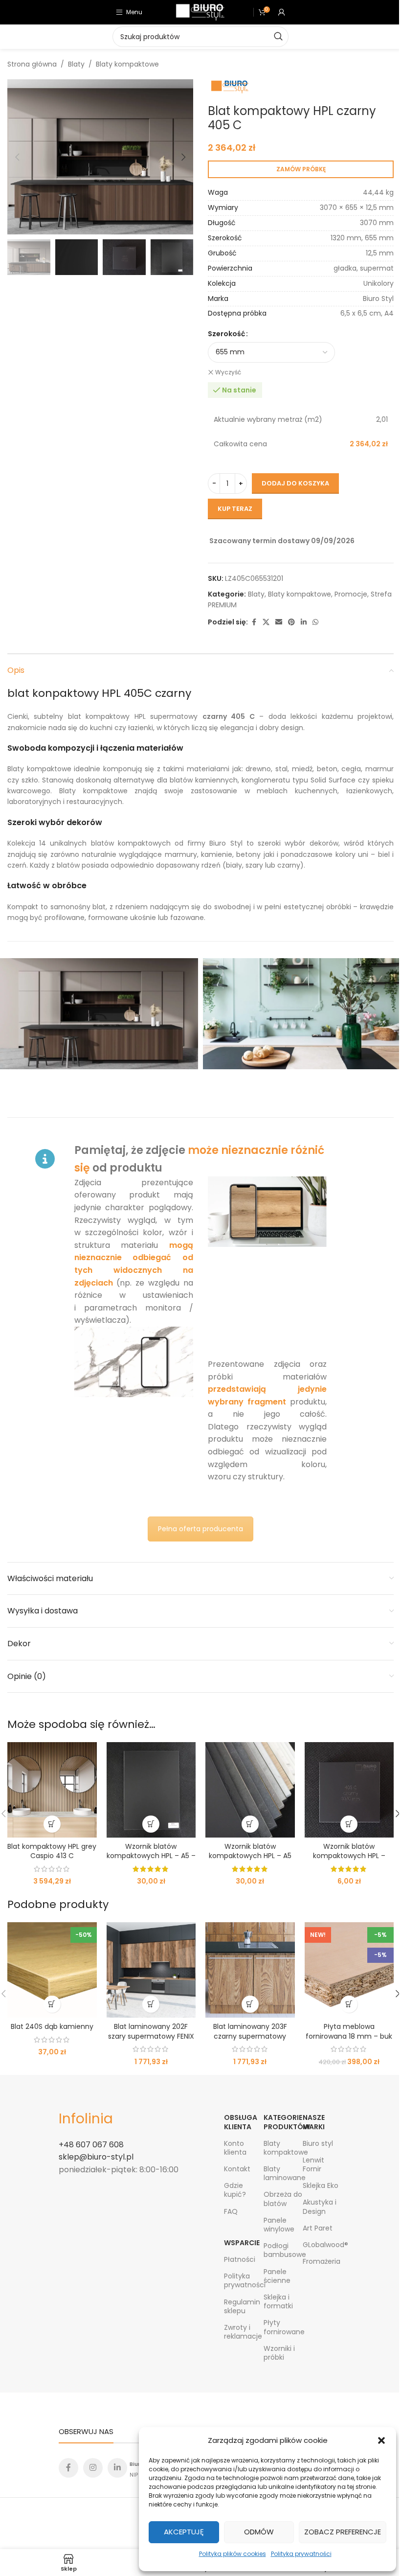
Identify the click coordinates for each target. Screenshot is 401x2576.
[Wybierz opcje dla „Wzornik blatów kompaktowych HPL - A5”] (250, 1824)
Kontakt (237, 2169)
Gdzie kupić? (235, 2190)
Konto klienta (235, 2148)
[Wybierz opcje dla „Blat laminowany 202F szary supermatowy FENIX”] (151, 2004)
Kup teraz (235, 509)
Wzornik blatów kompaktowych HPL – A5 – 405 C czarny (151, 1856)
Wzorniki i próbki (279, 2353)
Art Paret (318, 2228)
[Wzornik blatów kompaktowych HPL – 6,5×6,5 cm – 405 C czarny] (349, 1790)
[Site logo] (200, 12)
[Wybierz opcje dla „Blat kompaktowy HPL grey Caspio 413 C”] (52, 1824)
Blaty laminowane (283, 2173)
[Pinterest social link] (291, 622)
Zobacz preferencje (343, 2532)
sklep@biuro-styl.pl (96, 2157)
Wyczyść (228, 372)
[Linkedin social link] (304, 622)
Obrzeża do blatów (283, 2199)
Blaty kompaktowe (127, 64)
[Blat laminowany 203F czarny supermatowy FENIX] (250, 1970)
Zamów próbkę (301, 169)
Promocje (351, 594)
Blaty (76, 64)
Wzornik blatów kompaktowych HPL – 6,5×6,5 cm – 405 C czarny (349, 1861)
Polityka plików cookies (233, 2554)
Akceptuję (184, 2532)
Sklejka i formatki (278, 2301)
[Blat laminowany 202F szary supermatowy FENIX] (151, 1970)
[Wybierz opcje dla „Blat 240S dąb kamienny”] (52, 2004)
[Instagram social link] (93, 2468)
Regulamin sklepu (242, 2306)
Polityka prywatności (301, 2554)
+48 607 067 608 (91, 2145)
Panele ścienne (277, 2276)
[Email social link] (279, 622)
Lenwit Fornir (313, 2164)
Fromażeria (322, 2261)
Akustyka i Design (320, 2207)
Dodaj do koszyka (295, 483)
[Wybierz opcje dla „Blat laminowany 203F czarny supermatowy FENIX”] (250, 2004)
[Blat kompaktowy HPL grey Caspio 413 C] (52, 1790)
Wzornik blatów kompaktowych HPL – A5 (250, 1851)
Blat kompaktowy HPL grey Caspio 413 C (52, 1851)
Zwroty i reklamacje (243, 2332)
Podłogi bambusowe (283, 2250)
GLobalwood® (323, 2245)
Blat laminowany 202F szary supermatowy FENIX (151, 2031)
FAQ (231, 2211)
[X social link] (266, 622)
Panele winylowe (279, 2225)
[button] (381, 2440)
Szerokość (226, 334)
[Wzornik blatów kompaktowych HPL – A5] (250, 1790)
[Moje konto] (282, 12)
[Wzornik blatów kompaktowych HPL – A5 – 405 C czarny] (151, 1790)
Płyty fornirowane (283, 2327)
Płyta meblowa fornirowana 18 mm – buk (349, 2031)
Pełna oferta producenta (200, 1529)
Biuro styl (318, 2143)
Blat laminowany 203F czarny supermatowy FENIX (250, 2036)
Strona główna (32, 64)
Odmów (259, 2532)
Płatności (240, 2259)
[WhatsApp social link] (315, 622)
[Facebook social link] (254, 622)
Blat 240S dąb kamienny (52, 2026)
